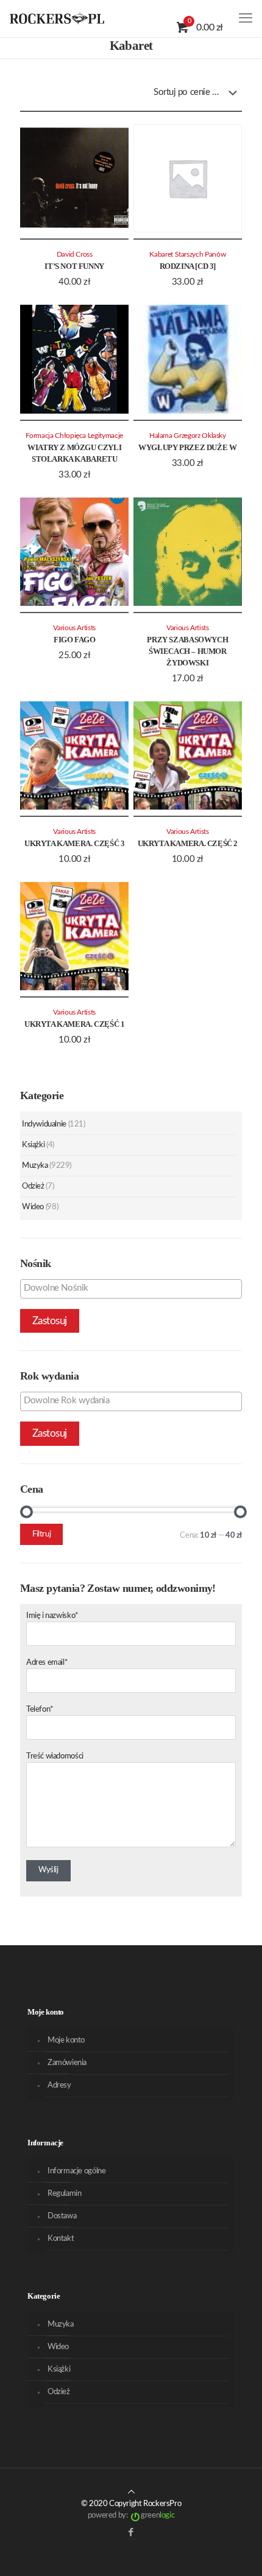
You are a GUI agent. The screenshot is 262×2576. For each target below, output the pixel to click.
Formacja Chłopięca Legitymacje (74, 436)
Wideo (33, 1207)
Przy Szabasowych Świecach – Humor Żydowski (187, 651)
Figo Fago (75, 640)
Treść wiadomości (55, 1756)
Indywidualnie (44, 1124)
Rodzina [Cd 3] (188, 266)
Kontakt (61, 2239)
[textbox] (134, 1288)
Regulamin (65, 2194)
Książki (33, 1145)
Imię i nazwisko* (52, 1616)
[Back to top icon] (131, 2492)
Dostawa (62, 2216)
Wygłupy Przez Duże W (187, 447)
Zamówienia (67, 2063)
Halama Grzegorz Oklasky (188, 436)
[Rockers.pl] (57, 18)
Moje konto (66, 2040)
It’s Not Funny (74, 266)
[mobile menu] (246, 18)
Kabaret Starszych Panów (187, 255)
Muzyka (35, 1166)
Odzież (33, 1186)
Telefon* (40, 1710)
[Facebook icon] (131, 2533)
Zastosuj (50, 1321)
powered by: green (131, 2515)
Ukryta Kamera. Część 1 (74, 1024)
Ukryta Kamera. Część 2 (188, 843)
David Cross (75, 255)
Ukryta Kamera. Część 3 (74, 843)
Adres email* (47, 1663)
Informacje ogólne (76, 2171)
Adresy (59, 2085)
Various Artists (74, 628)
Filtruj (41, 1534)
